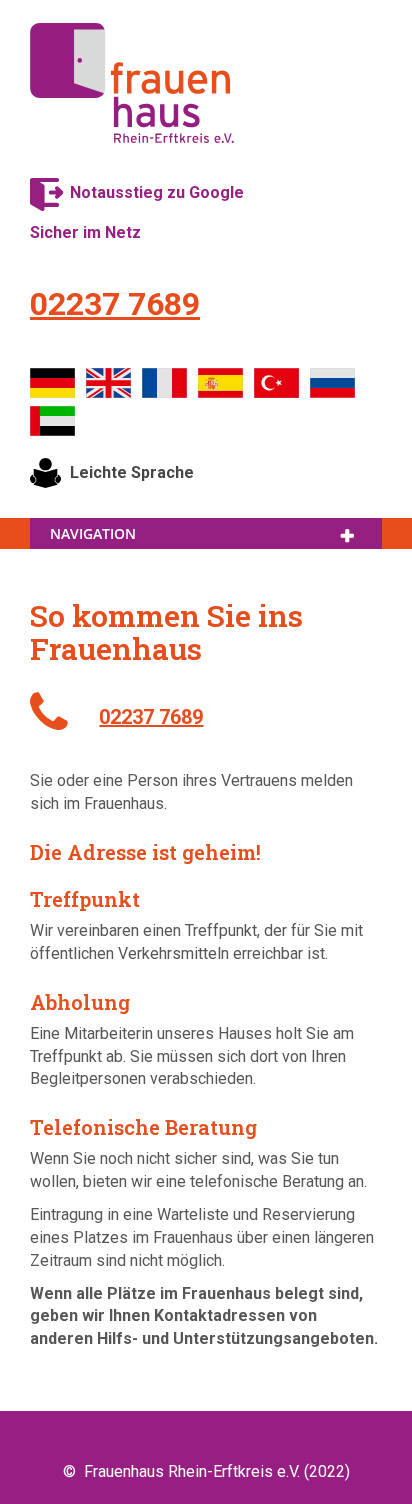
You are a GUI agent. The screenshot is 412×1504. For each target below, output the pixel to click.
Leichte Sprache (132, 472)
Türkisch (277, 383)
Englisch (109, 383)
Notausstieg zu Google (157, 192)
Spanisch (221, 383)
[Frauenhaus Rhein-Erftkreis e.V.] (132, 83)
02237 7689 (115, 304)
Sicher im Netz (85, 232)
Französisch (165, 383)
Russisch (333, 383)
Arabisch (53, 421)
